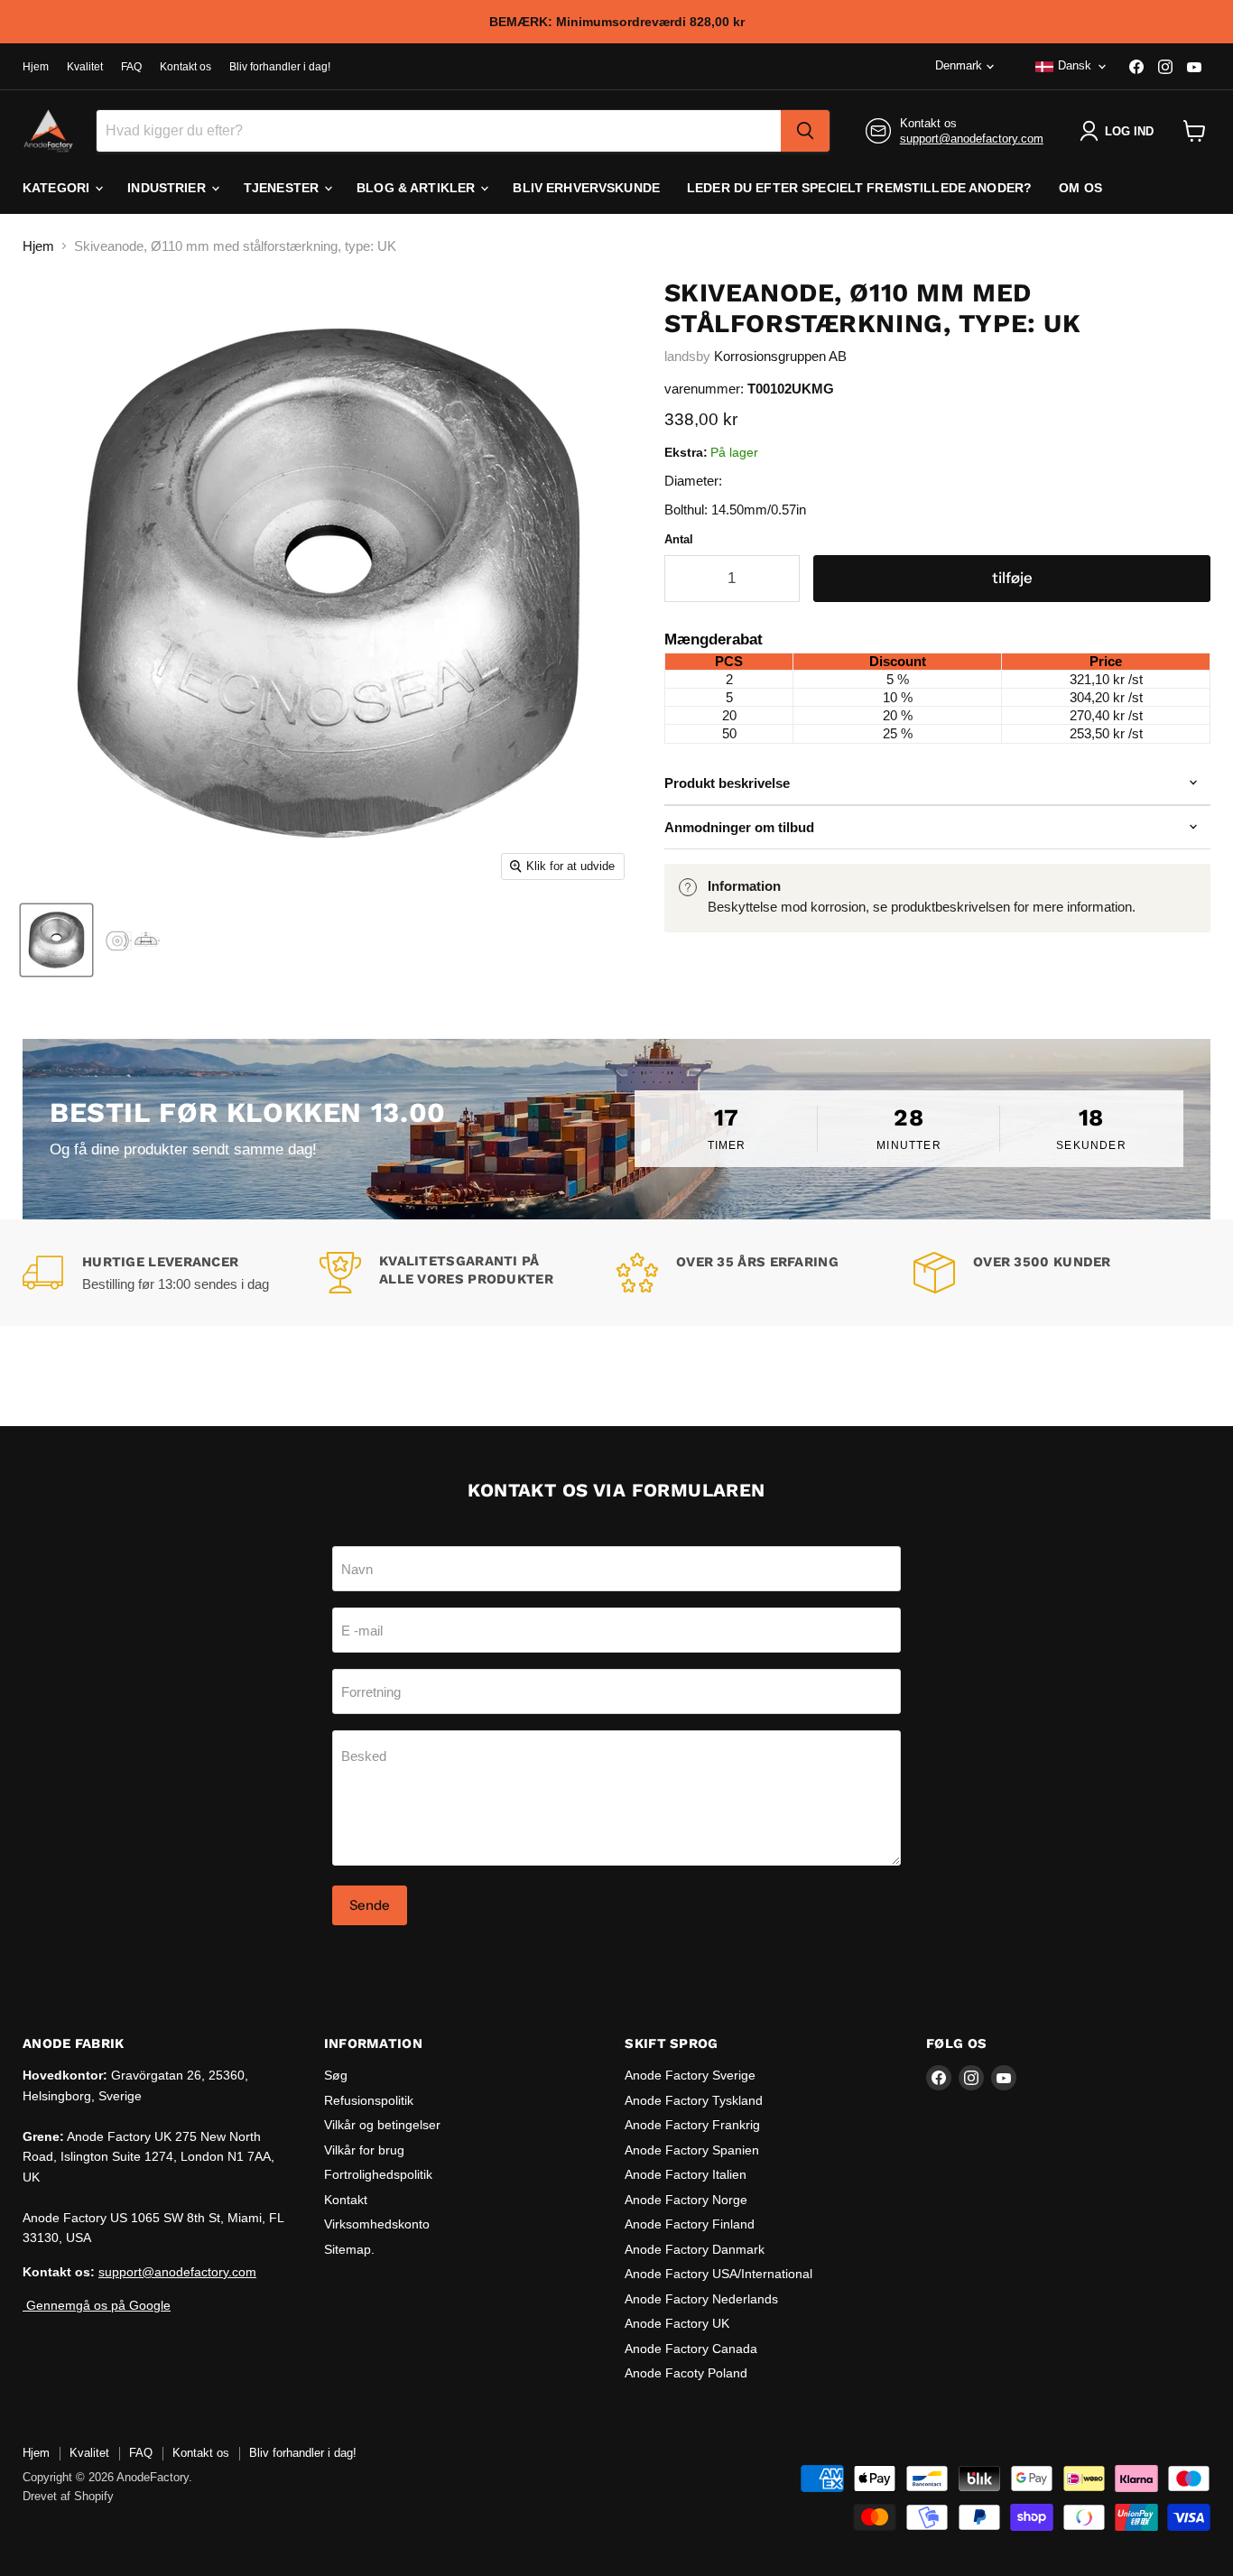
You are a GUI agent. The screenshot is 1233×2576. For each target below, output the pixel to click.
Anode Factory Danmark (695, 2249)
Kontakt (346, 2200)
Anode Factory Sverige (690, 2075)
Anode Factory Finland (690, 2224)
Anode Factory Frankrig (692, 2125)
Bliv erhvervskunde (586, 188)
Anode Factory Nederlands (701, 2299)
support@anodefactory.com (972, 139)
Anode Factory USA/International (718, 2274)
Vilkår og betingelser (382, 2125)
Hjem (36, 67)
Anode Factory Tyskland (694, 2100)
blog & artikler (417, 188)
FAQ (131, 67)
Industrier (168, 188)
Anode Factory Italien (686, 2174)
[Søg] (805, 131)
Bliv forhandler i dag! (280, 67)
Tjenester (283, 188)
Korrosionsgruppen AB (780, 356)
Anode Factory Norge (686, 2200)
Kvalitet (85, 67)
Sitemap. (349, 2249)
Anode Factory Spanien (692, 2150)
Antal (679, 539)
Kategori (58, 188)
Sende (370, 1905)
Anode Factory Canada (691, 2349)
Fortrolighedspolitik (378, 2174)
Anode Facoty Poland (686, 2373)
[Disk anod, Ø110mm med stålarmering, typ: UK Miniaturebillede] (56, 940)
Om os (1080, 188)
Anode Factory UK (677, 2323)
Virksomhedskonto (377, 2224)
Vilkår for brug (364, 2150)
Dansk (1075, 65)
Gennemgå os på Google (97, 2305)
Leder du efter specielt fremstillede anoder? (859, 188)
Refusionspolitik (369, 2100)
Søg (336, 2075)
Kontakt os (185, 67)
